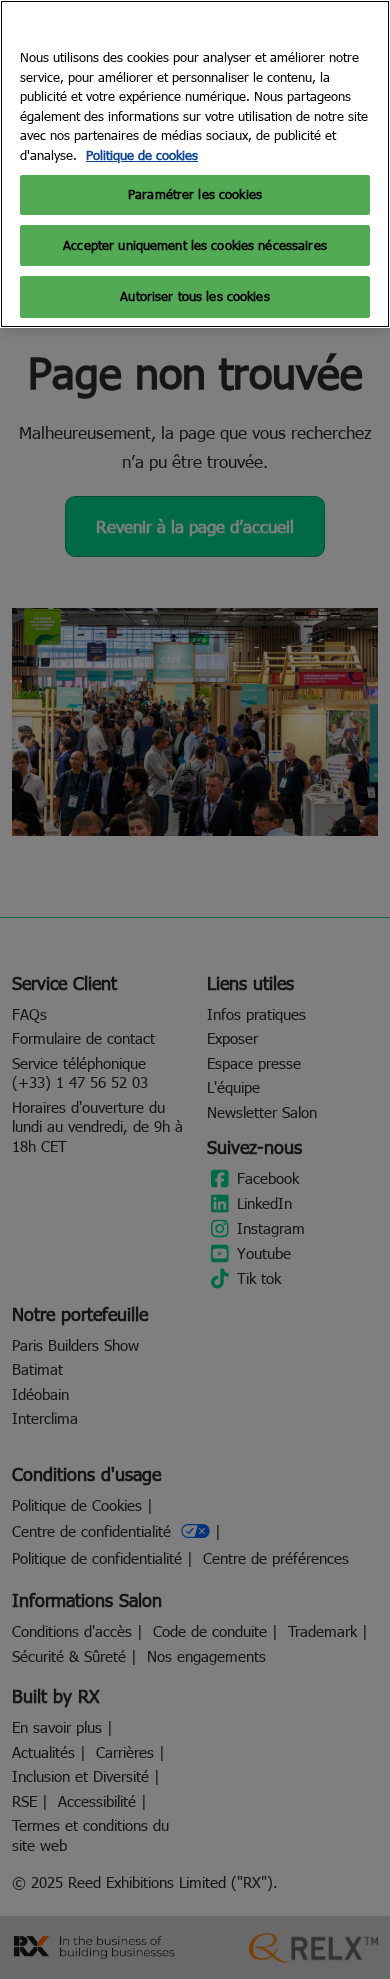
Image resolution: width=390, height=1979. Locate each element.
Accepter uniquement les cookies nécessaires (195, 245)
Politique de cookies (142, 155)
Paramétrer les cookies (195, 194)
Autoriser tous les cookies (194, 296)
